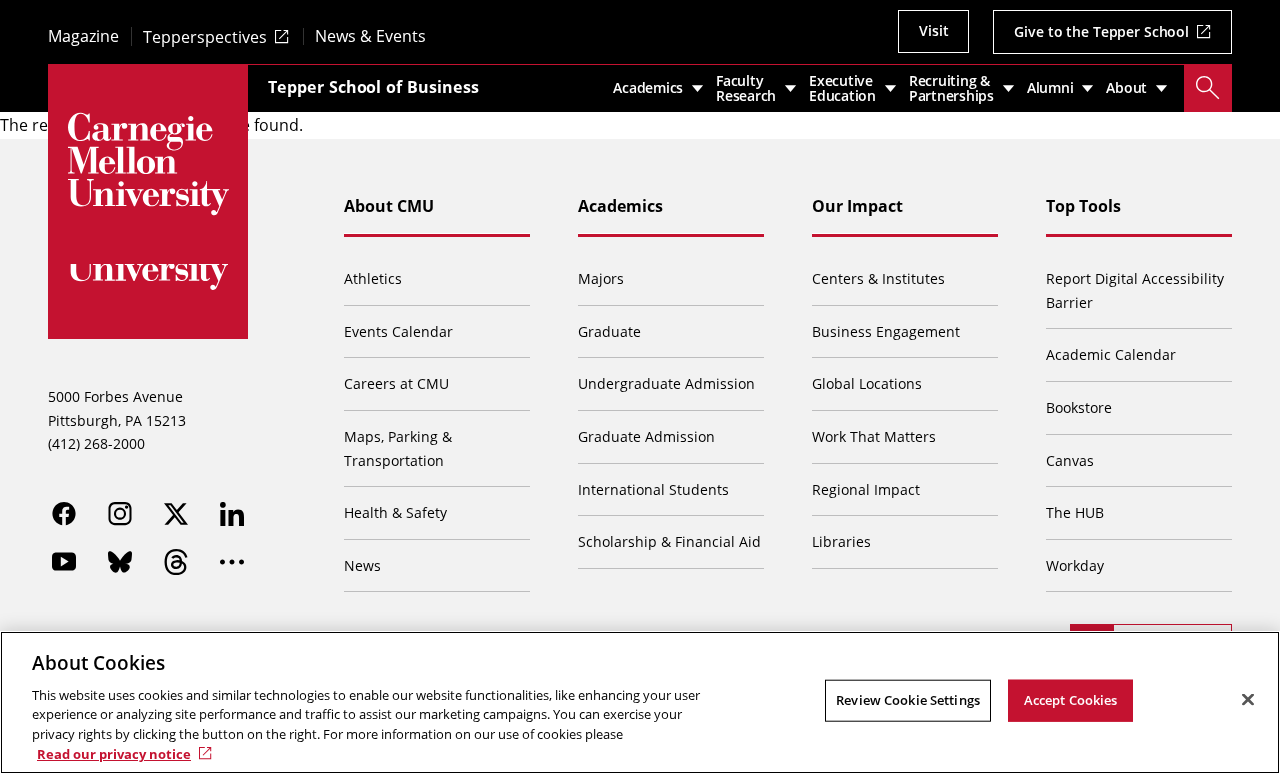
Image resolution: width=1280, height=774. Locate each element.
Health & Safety (395, 512)
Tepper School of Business (373, 87)
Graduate (609, 331)
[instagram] (120, 514)
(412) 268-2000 (96, 443)
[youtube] (64, 562)
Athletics (373, 278)
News (362, 565)
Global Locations (867, 383)
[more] (232, 562)
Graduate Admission (646, 436)
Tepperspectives (205, 36)
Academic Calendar (1111, 354)
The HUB (1075, 512)
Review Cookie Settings (908, 700)
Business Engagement (886, 331)
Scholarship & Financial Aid (669, 541)
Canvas (1070, 460)
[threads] (176, 562)
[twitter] (176, 514)
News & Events (370, 36)
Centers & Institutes (878, 278)
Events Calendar (398, 331)
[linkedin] (232, 514)
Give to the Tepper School (1101, 31)
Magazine (83, 36)
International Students (653, 489)
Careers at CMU (396, 383)
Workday (1075, 565)
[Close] (1248, 700)
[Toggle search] (1208, 88)
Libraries (841, 541)
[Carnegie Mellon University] (148, 164)
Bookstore (1079, 407)
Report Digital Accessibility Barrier (1135, 290)
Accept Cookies (1071, 700)
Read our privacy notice (114, 753)
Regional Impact (866, 489)
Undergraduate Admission (666, 383)
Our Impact (857, 206)
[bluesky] (120, 562)
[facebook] (64, 514)
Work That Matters (874, 436)
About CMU (389, 206)
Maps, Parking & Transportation (398, 448)
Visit (933, 30)
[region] (640, 702)
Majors (601, 278)
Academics (620, 206)
